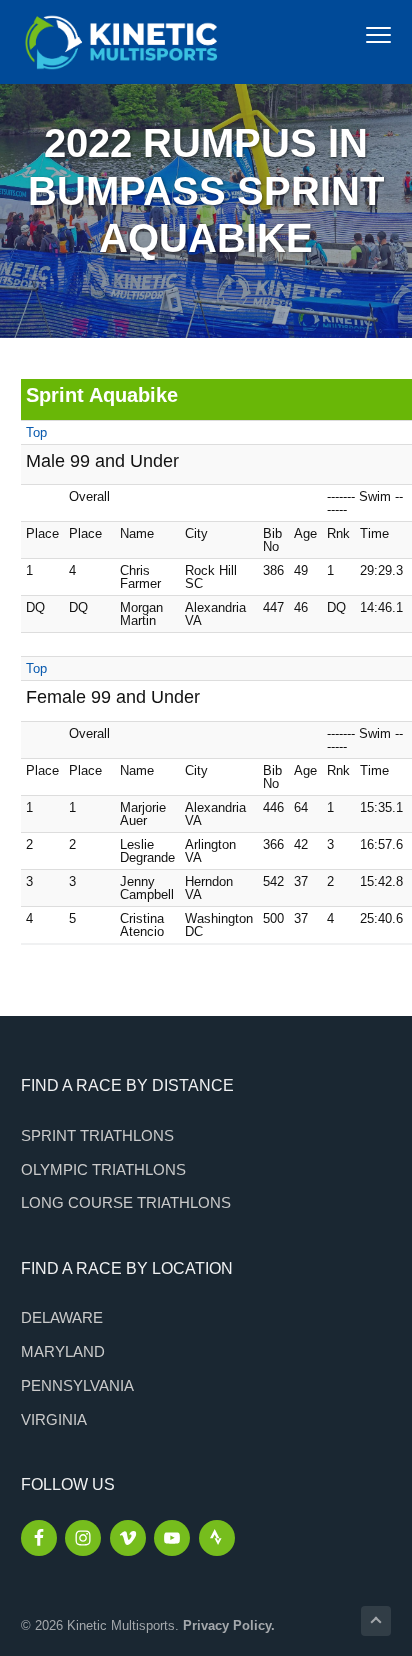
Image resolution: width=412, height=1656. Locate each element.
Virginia (54, 1419)
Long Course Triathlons (126, 1202)
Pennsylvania (77, 1385)
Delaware (62, 1317)
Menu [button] (358, 34)
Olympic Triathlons (103, 1169)
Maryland (63, 1351)
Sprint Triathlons (97, 1135)
